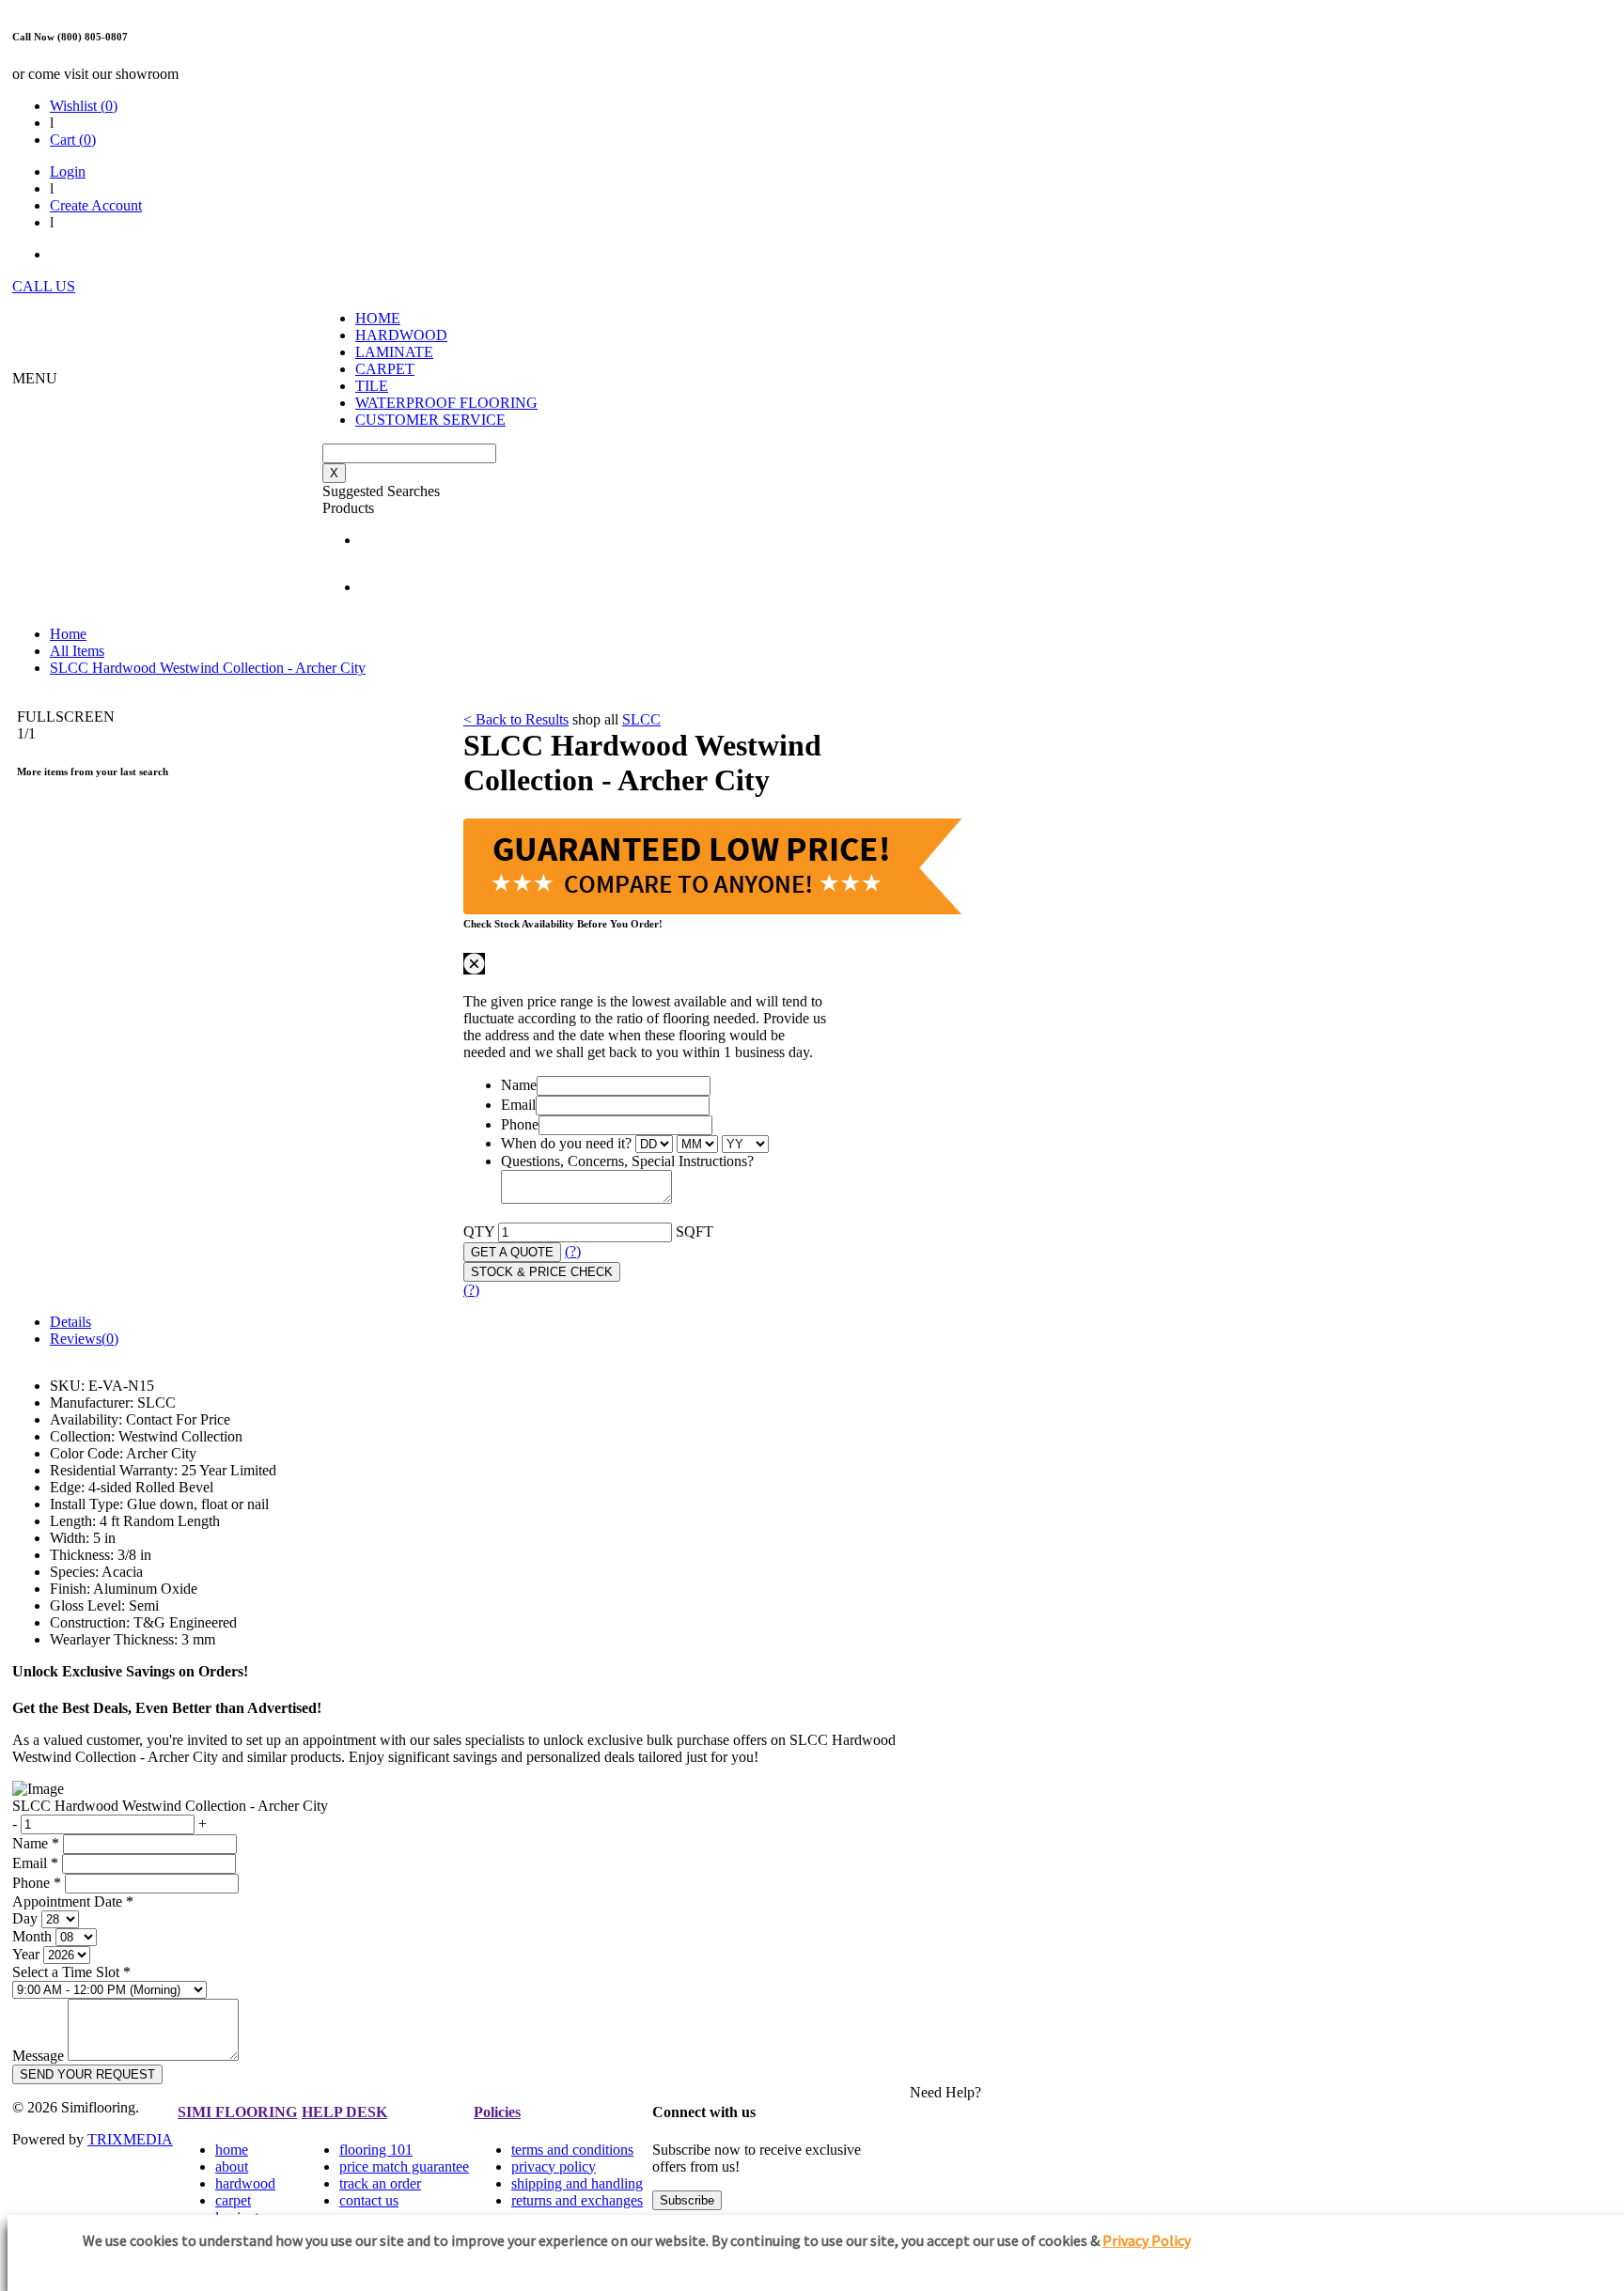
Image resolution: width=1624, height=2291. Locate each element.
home (232, 2150)
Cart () (73, 140)
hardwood (245, 2183)
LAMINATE (394, 352)
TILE (372, 386)
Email (518, 1105)
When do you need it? (566, 1143)
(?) (573, 1251)
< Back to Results (516, 719)
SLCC (641, 719)
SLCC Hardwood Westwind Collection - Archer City (208, 668)
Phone (520, 1124)
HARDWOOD (401, 335)
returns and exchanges (577, 2200)
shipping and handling (577, 2183)
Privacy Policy (1147, 2240)
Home (68, 634)
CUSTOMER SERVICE (430, 420)
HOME (378, 318)
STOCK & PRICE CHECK (542, 1272)
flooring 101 (376, 2150)
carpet (233, 2200)
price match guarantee (404, 2166)
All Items (77, 651)
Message (38, 2056)
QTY (479, 1231)
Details (70, 1322)
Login (68, 171)
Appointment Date (73, 1901)
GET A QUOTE (512, 1252)
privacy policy (554, 2166)
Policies (497, 2112)
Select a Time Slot (71, 1972)
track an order (380, 2183)
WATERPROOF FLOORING (446, 403)
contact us (369, 2200)
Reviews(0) (84, 1339)
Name (519, 1085)
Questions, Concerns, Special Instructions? (627, 1161)
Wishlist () (84, 106)
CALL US (44, 286)
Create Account (96, 205)
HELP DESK (344, 2112)
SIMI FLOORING (237, 2112)
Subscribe (687, 2200)
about (232, 2166)
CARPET (385, 369)
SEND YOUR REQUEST (87, 2074)
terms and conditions (572, 2150)
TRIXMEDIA (130, 2139)
